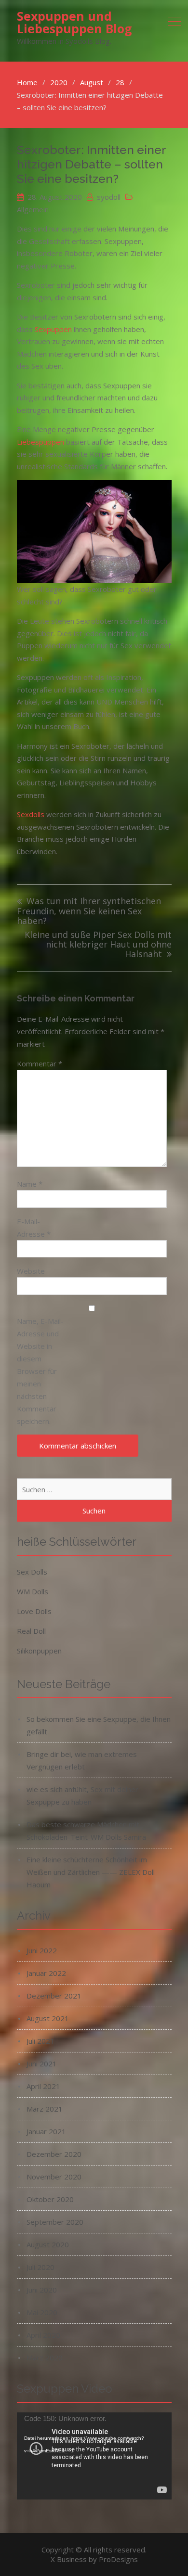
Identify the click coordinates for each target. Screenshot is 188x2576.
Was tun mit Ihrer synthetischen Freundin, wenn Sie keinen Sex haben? (89, 911)
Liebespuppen (40, 442)
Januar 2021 (46, 2131)
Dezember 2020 (54, 2154)
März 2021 (45, 2109)
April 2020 (43, 2335)
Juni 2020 (42, 2290)
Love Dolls (34, 1611)
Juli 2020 (40, 2267)
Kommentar (40, 1064)
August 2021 (48, 2018)
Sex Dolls (32, 1572)
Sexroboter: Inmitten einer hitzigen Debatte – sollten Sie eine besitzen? (91, 164)
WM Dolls (33, 1591)
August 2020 (48, 2244)
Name (30, 1184)
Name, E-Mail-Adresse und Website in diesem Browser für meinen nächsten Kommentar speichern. (40, 1371)
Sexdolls (31, 814)
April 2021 (43, 2086)
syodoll (109, 197)
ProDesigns (118, 2559)
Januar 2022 (46, 1973)
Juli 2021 (40, 2041)
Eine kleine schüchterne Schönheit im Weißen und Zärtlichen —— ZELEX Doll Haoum (91, 1872)
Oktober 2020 (50, 2199)
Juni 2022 (42, 1950)
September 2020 (55, 2222)
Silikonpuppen (39, 1651)
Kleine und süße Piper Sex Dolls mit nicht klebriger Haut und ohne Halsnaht (98, 945)
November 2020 (54, 2177)
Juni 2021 (42, 2063)
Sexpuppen (53, 329)
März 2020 (45, 2358)
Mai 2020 (42, 2312)
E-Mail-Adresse (34, 1228)
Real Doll (31, 1631)
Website (31, 1271)
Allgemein (33, 209)
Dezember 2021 (54, 1996)
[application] (94, 2456)
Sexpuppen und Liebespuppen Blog (74, 22)
